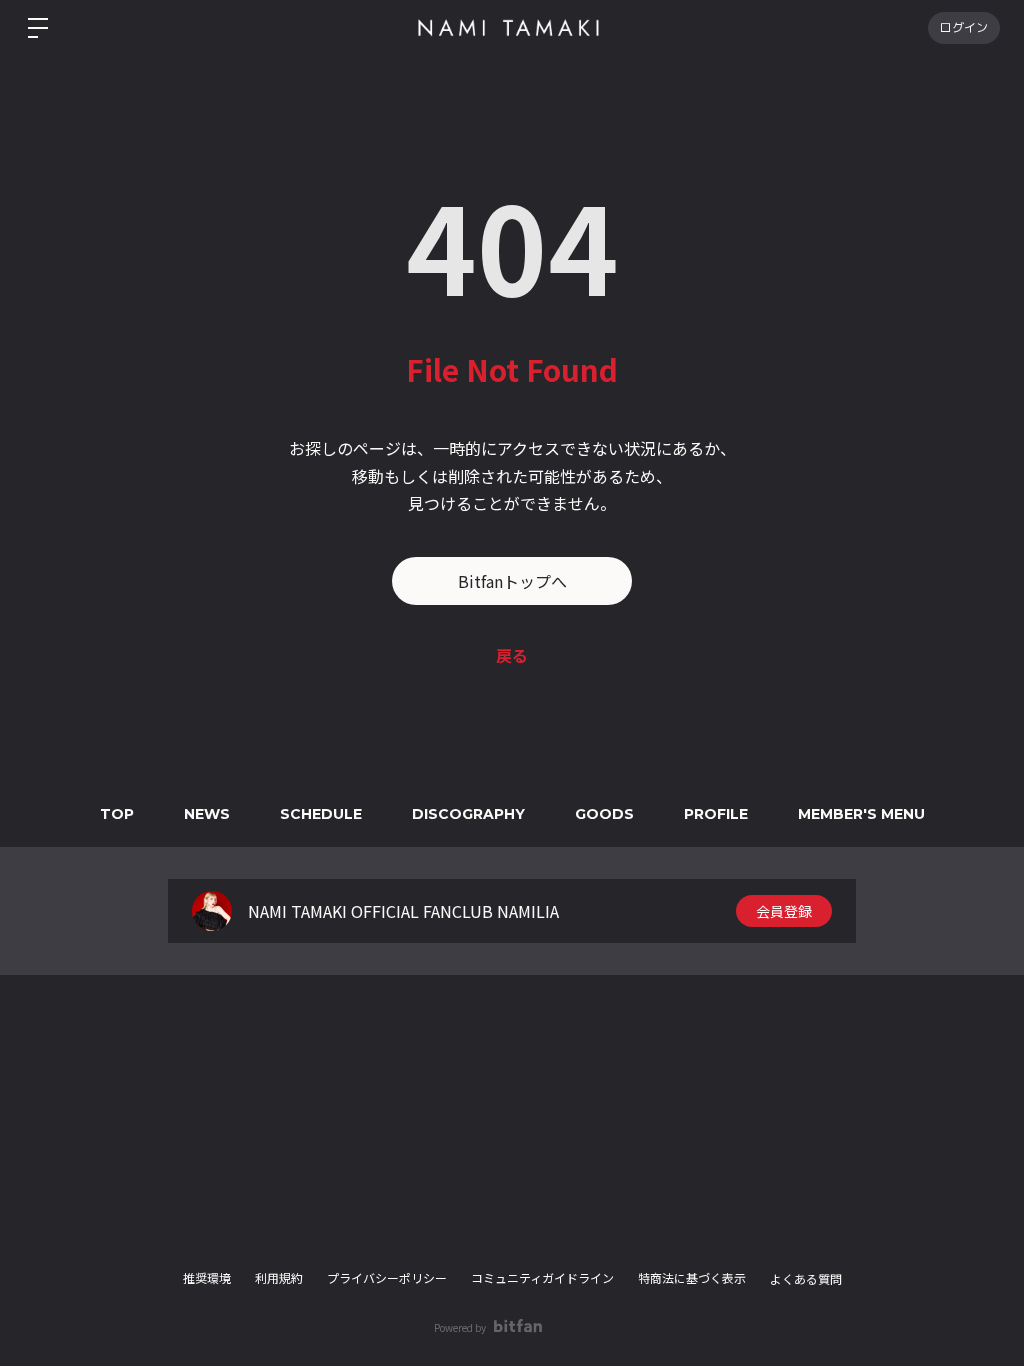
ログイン (964, 27)
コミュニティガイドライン (542, 1277)
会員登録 (784, 911)
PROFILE (716, 814)
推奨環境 (207, 1277)
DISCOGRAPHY (468, 814)
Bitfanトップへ (512, 581)
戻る (512, 655)
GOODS (604, 814)
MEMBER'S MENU (861, 814)
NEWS (207, 814)
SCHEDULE (321, 814)
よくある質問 (806, 1279)
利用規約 (279, 1277)
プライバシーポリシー (387, 1277)
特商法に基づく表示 (692, 1277)
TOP (117, 814)
